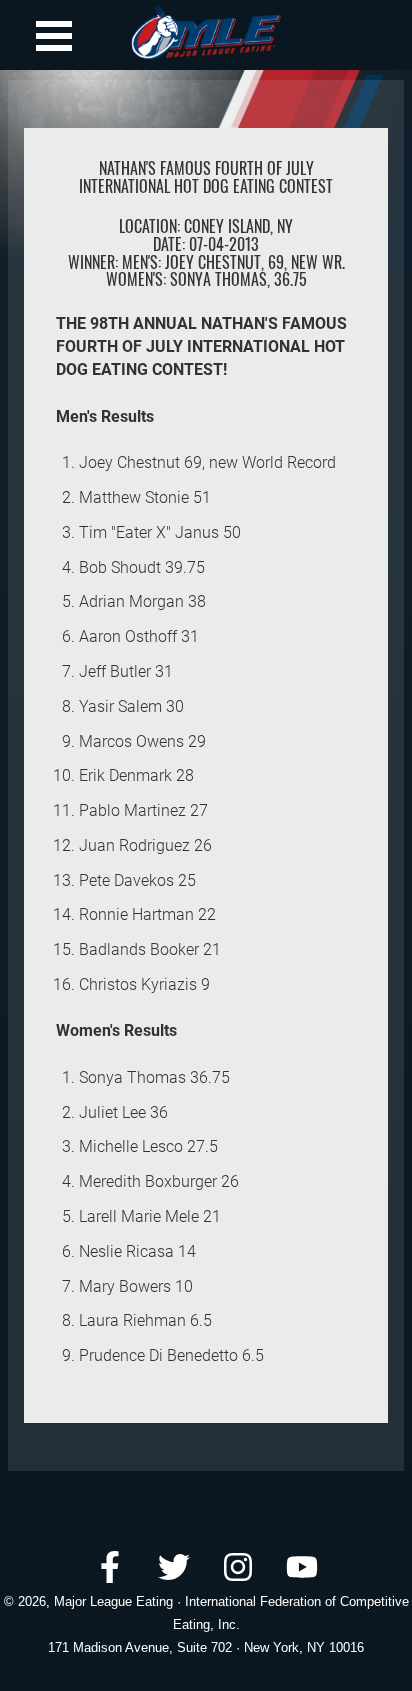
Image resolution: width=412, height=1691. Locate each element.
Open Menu (54, 36)
